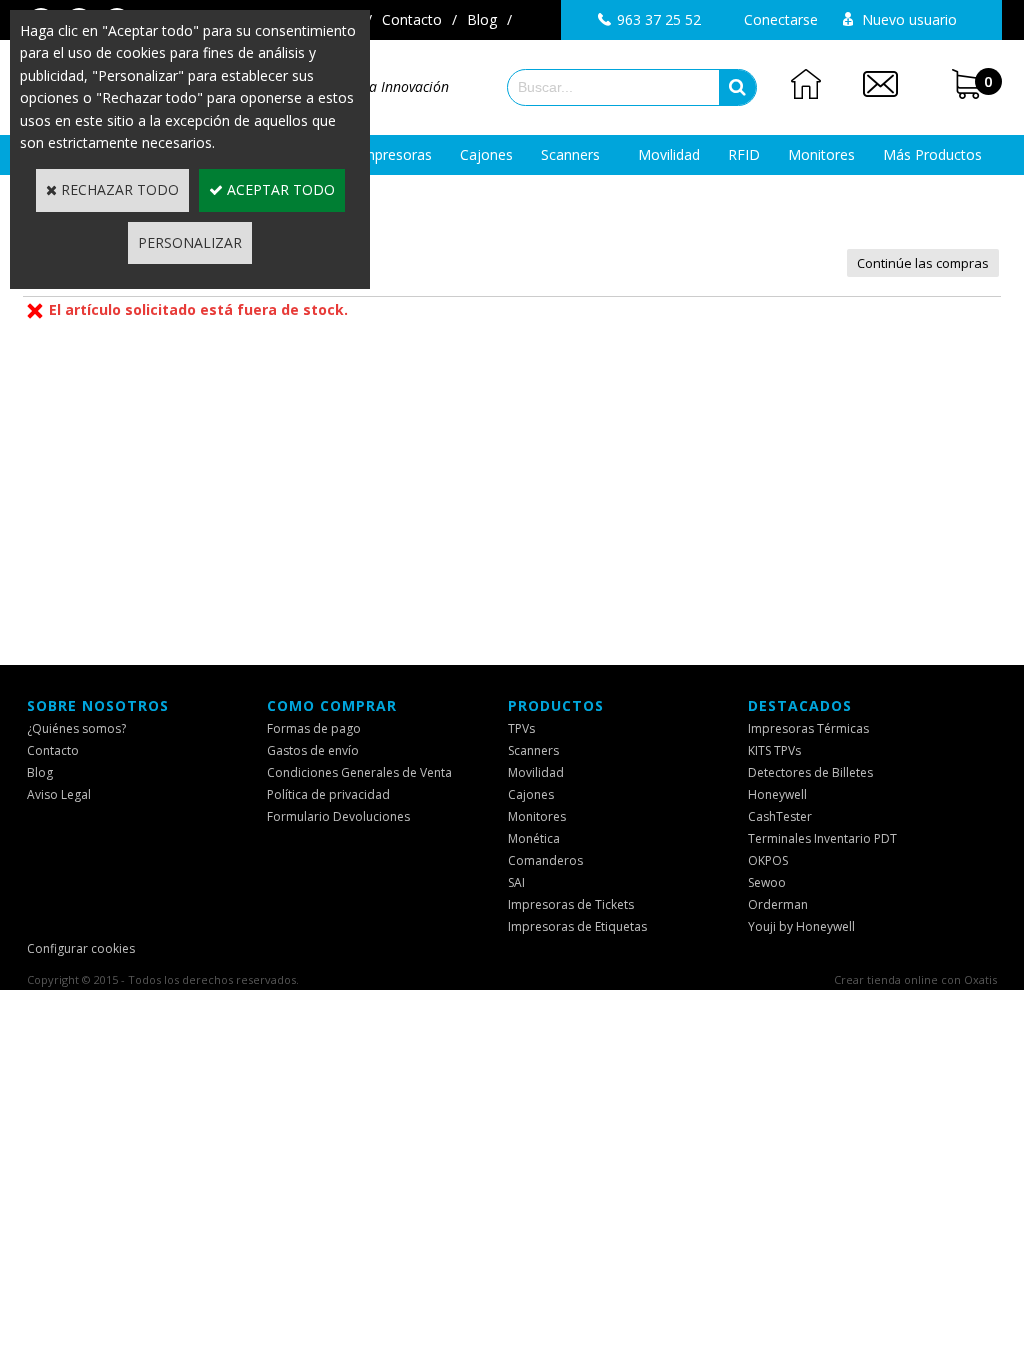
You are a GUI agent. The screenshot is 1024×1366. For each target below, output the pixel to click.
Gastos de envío (313, 750)
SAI (516, 882)
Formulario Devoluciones (338, 816)
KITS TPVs (774, 750)
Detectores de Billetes (810, 772)
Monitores (821, 154)
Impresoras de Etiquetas (577, 926)
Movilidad (669, 154)
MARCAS (512, 194)
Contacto (412, 19)
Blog (482, 19)
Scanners (570, 154)
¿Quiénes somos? (76, 728)
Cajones (486, 154)
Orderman (778, 904)
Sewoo (767, 882)
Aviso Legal (59, 794)
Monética (534, 838)
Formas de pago (314, 728)
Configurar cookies (81, 948)
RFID (744, 154)
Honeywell (777, 794)
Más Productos (932, 154)
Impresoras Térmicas (808, 728)
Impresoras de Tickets (571, 904)
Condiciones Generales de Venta (359, 772)
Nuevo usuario (909, 19)
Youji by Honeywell (801, 926)
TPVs (521, 728)
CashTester (780, 816)
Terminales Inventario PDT (822, 838)
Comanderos (545, 860)
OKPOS (768, 860)
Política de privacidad (328, 794)
